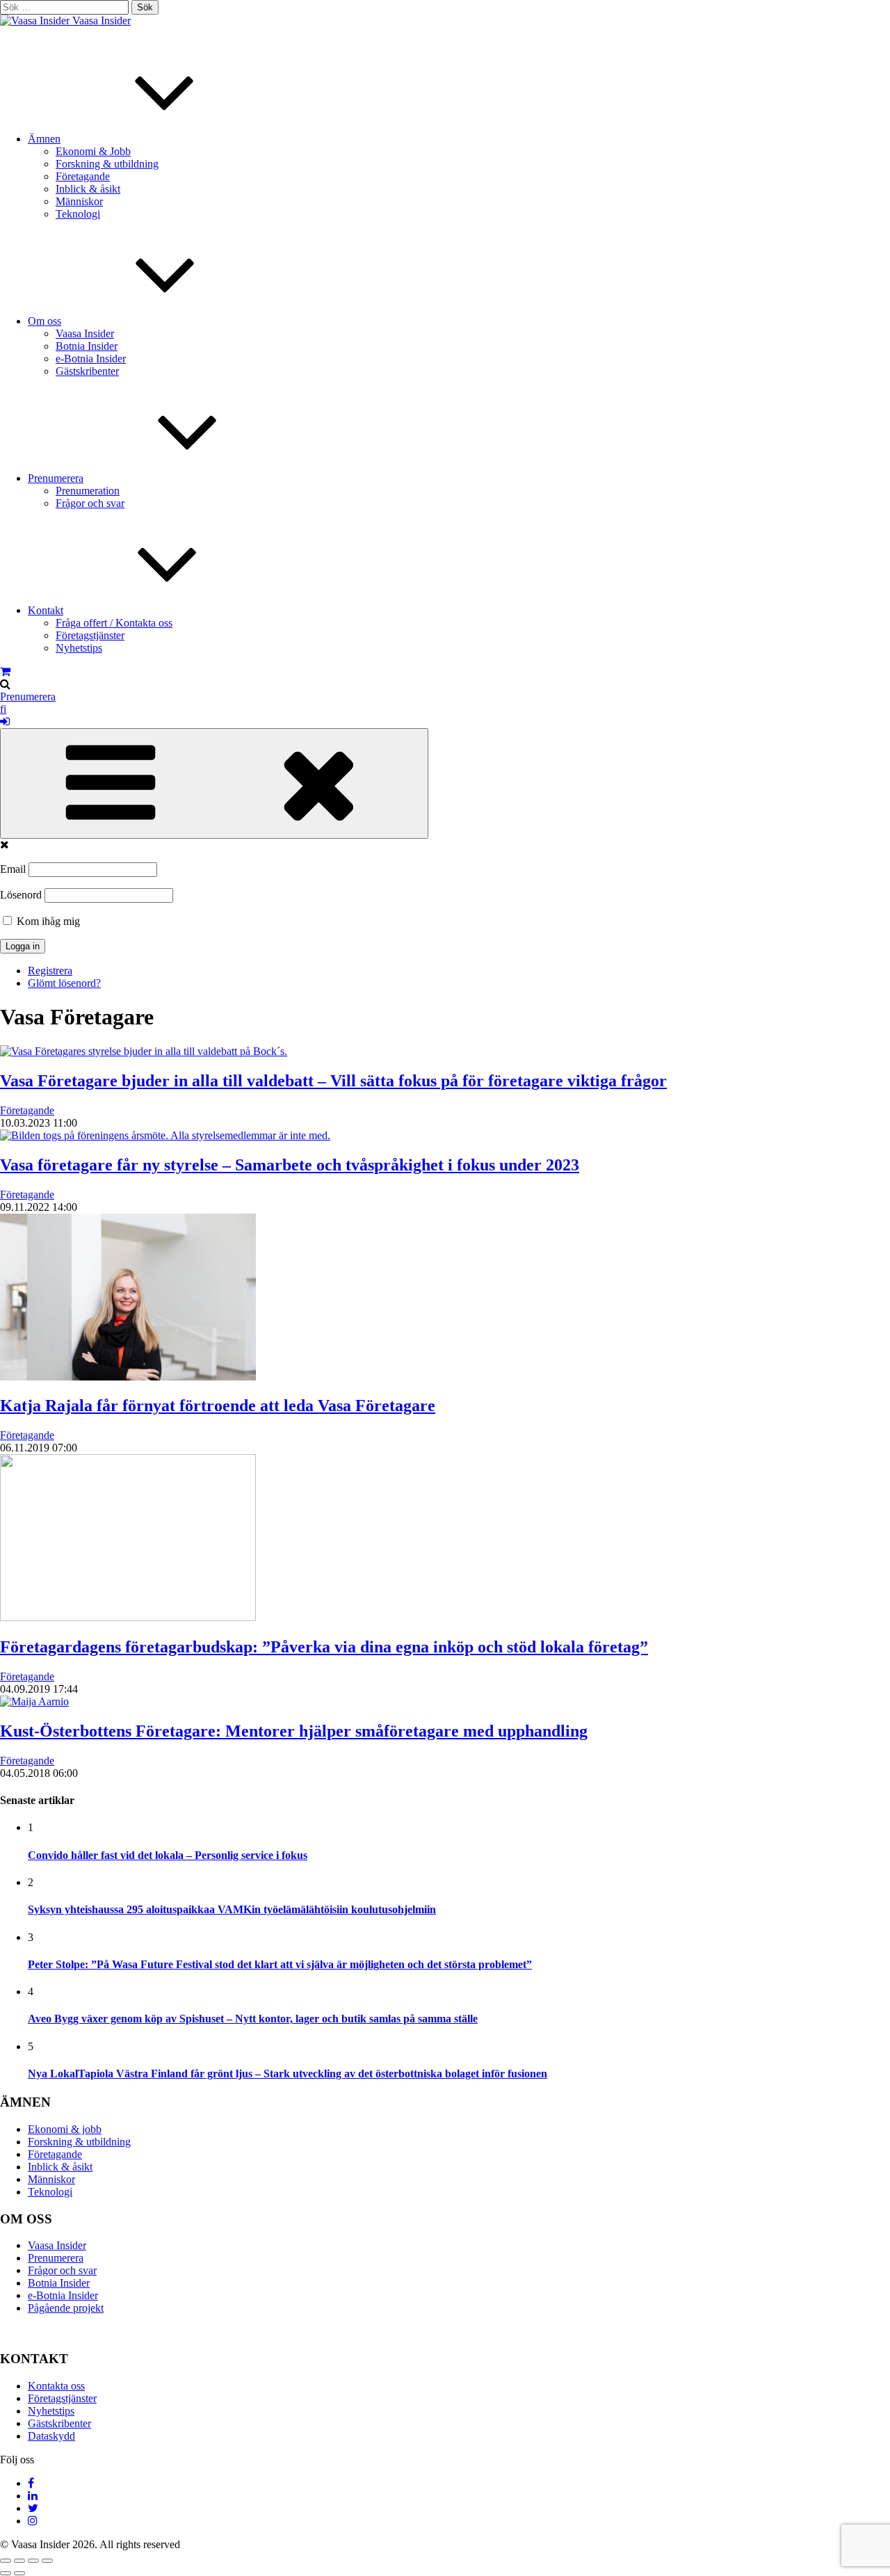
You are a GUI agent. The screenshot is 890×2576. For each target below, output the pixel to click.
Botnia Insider (87, 346)
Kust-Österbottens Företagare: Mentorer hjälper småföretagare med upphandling (294, 1731)
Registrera (50, 971)
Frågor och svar (90, 503)
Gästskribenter (87, 371)
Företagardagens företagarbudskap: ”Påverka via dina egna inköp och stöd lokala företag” (324, 1647)
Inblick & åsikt (88, 189)
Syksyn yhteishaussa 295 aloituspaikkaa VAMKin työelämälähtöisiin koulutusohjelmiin (232, 1909)
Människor (79, 201)
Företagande (83, 176)
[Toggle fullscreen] (33, 2561)
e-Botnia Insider (91, 359)
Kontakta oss (56, 2386)
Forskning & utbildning (107, 164)
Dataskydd (51, 2436)
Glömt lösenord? (64, 983)
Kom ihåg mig (47, 921)
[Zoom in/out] (47, 2561)
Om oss (44, 321)
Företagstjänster (90, 635)
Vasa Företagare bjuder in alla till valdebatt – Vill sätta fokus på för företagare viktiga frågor (333, 1081)
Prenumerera (56, 478)
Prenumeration (88, 491)
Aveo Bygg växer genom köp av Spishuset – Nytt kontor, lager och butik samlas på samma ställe (253, 2019)
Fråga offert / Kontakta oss (114, 623)
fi (3, 709)
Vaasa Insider (102, 21)
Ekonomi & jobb (65, 2129)
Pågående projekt (66, 2308)
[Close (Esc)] (6, 2561)
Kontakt (46, 610)
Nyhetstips (79, 648)
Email (13, 869)
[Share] (19, 2561)
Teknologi (78, 214)
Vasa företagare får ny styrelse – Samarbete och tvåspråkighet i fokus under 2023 (290, 1165)
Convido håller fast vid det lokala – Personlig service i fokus (168, 1855)
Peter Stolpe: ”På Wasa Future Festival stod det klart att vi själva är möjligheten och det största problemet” (280, 1964)
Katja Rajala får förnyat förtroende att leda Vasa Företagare (218, 1406)
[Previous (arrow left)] (6, 2573)
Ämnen (44, 139)
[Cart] (5, 671)
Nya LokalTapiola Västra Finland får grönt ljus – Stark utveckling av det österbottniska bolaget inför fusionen (288, 2074)
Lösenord (21, 895)
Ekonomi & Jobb (93, 151)
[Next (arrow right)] (19, 2573)
